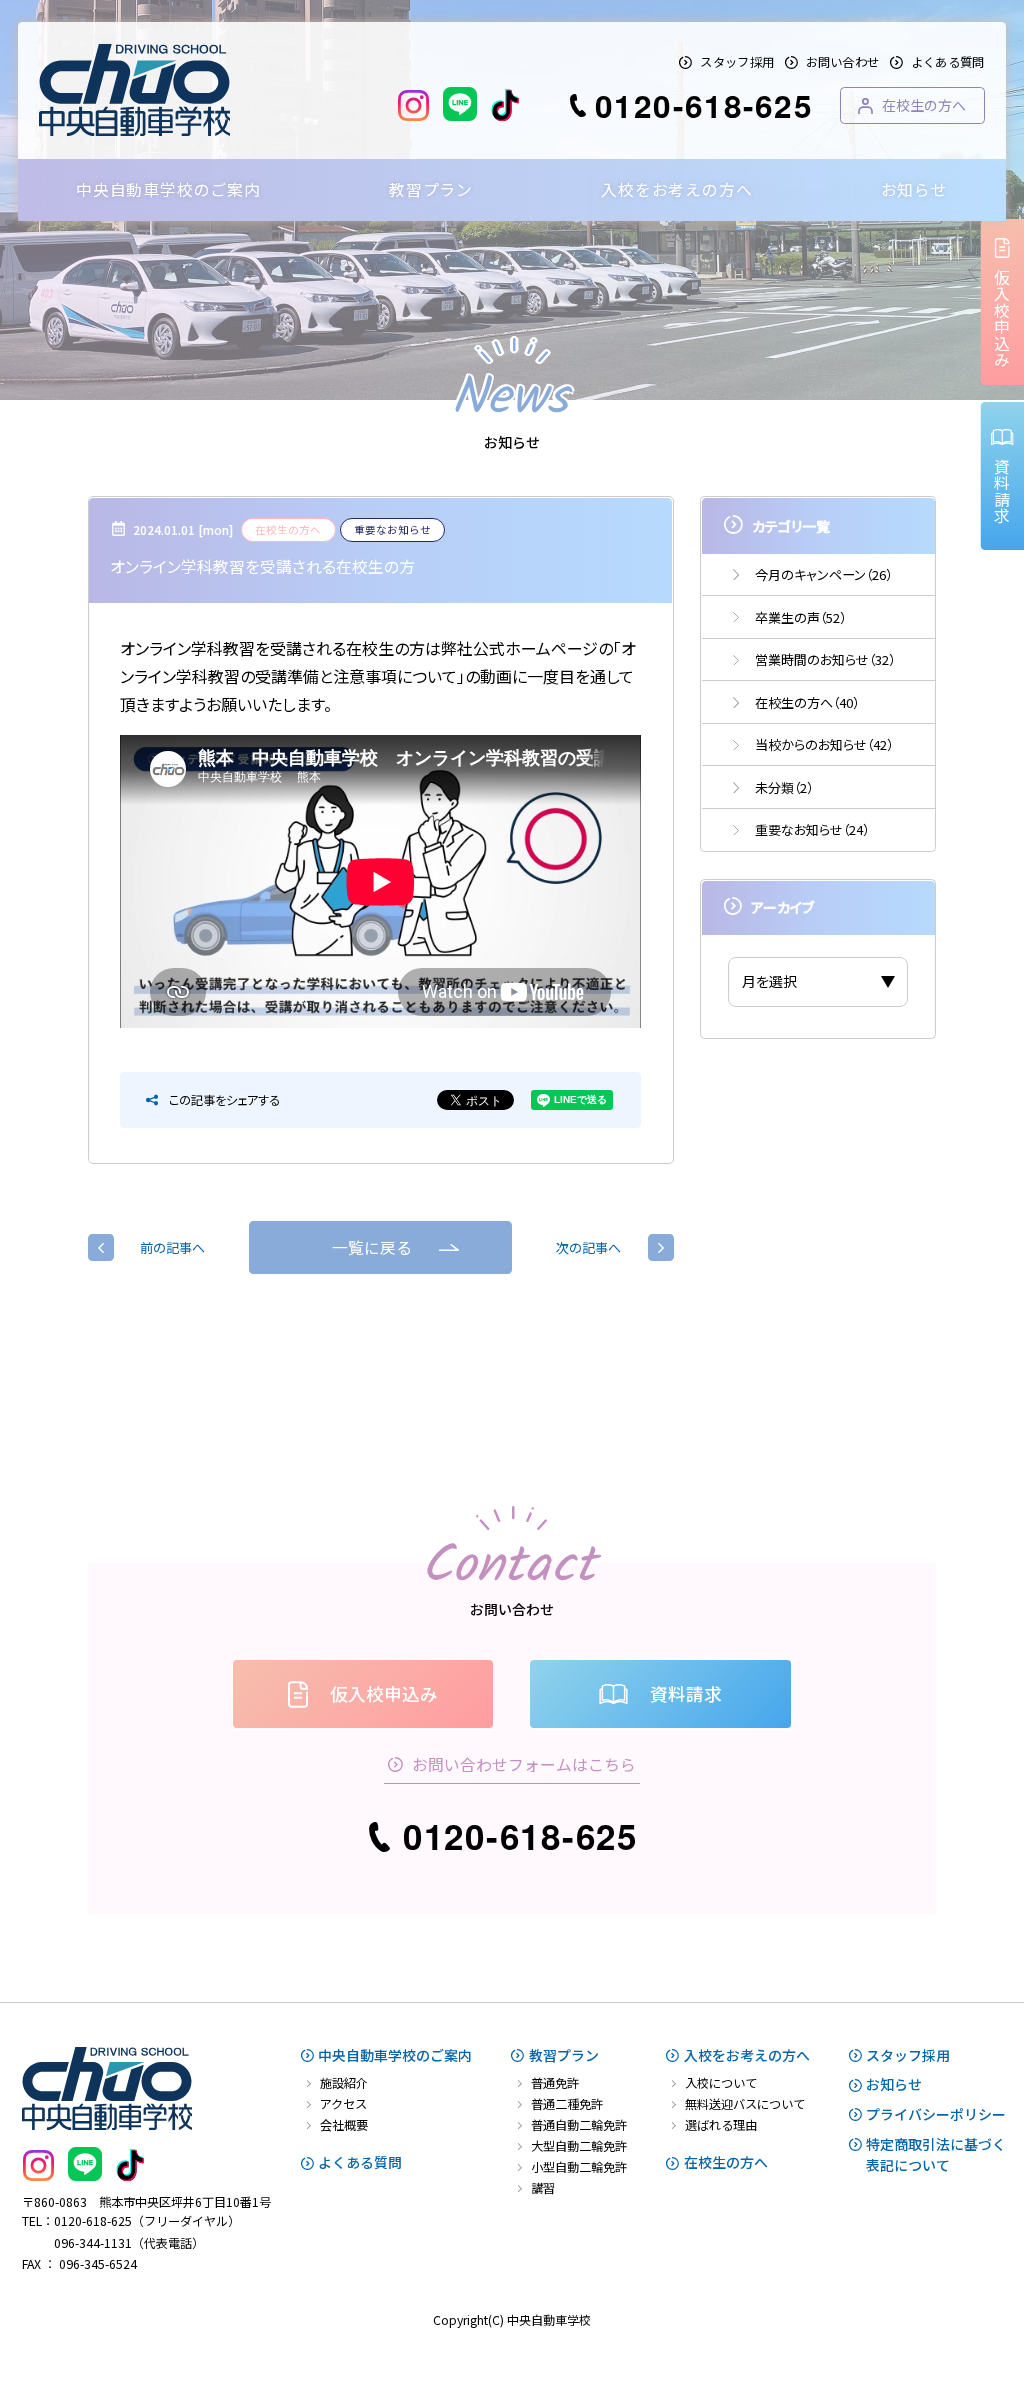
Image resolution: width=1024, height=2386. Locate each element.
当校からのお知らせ (824, 744)
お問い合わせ (843, 62)
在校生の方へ (807, 702)
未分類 (784, 787)
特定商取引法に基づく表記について (936, 2154)
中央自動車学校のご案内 (395, 2055)
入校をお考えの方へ (747, 2055)
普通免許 (555, 2083)
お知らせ (894, 2084)
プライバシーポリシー (936, 2114)
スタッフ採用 (737, 62)
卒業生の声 (800, 617)
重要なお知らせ (812, 829)
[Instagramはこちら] (413, 105)
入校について (721, 2083)
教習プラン (564, 2055)
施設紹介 (344, 2083)
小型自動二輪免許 (579, 2167)
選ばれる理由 (721, 2125)
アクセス (343, 2104)
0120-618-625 (704, 105)
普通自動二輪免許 (579, 2125)
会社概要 (344, 2125)
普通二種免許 (567, 2104)
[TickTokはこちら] (505, 105)
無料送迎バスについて (745, 2104)
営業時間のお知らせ (825, 659)
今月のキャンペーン (823, 574)
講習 (543, 2188)
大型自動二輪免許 (579, 2146)
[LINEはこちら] (460, 105)
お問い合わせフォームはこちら (524, 1764)
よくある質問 (948, 62)
